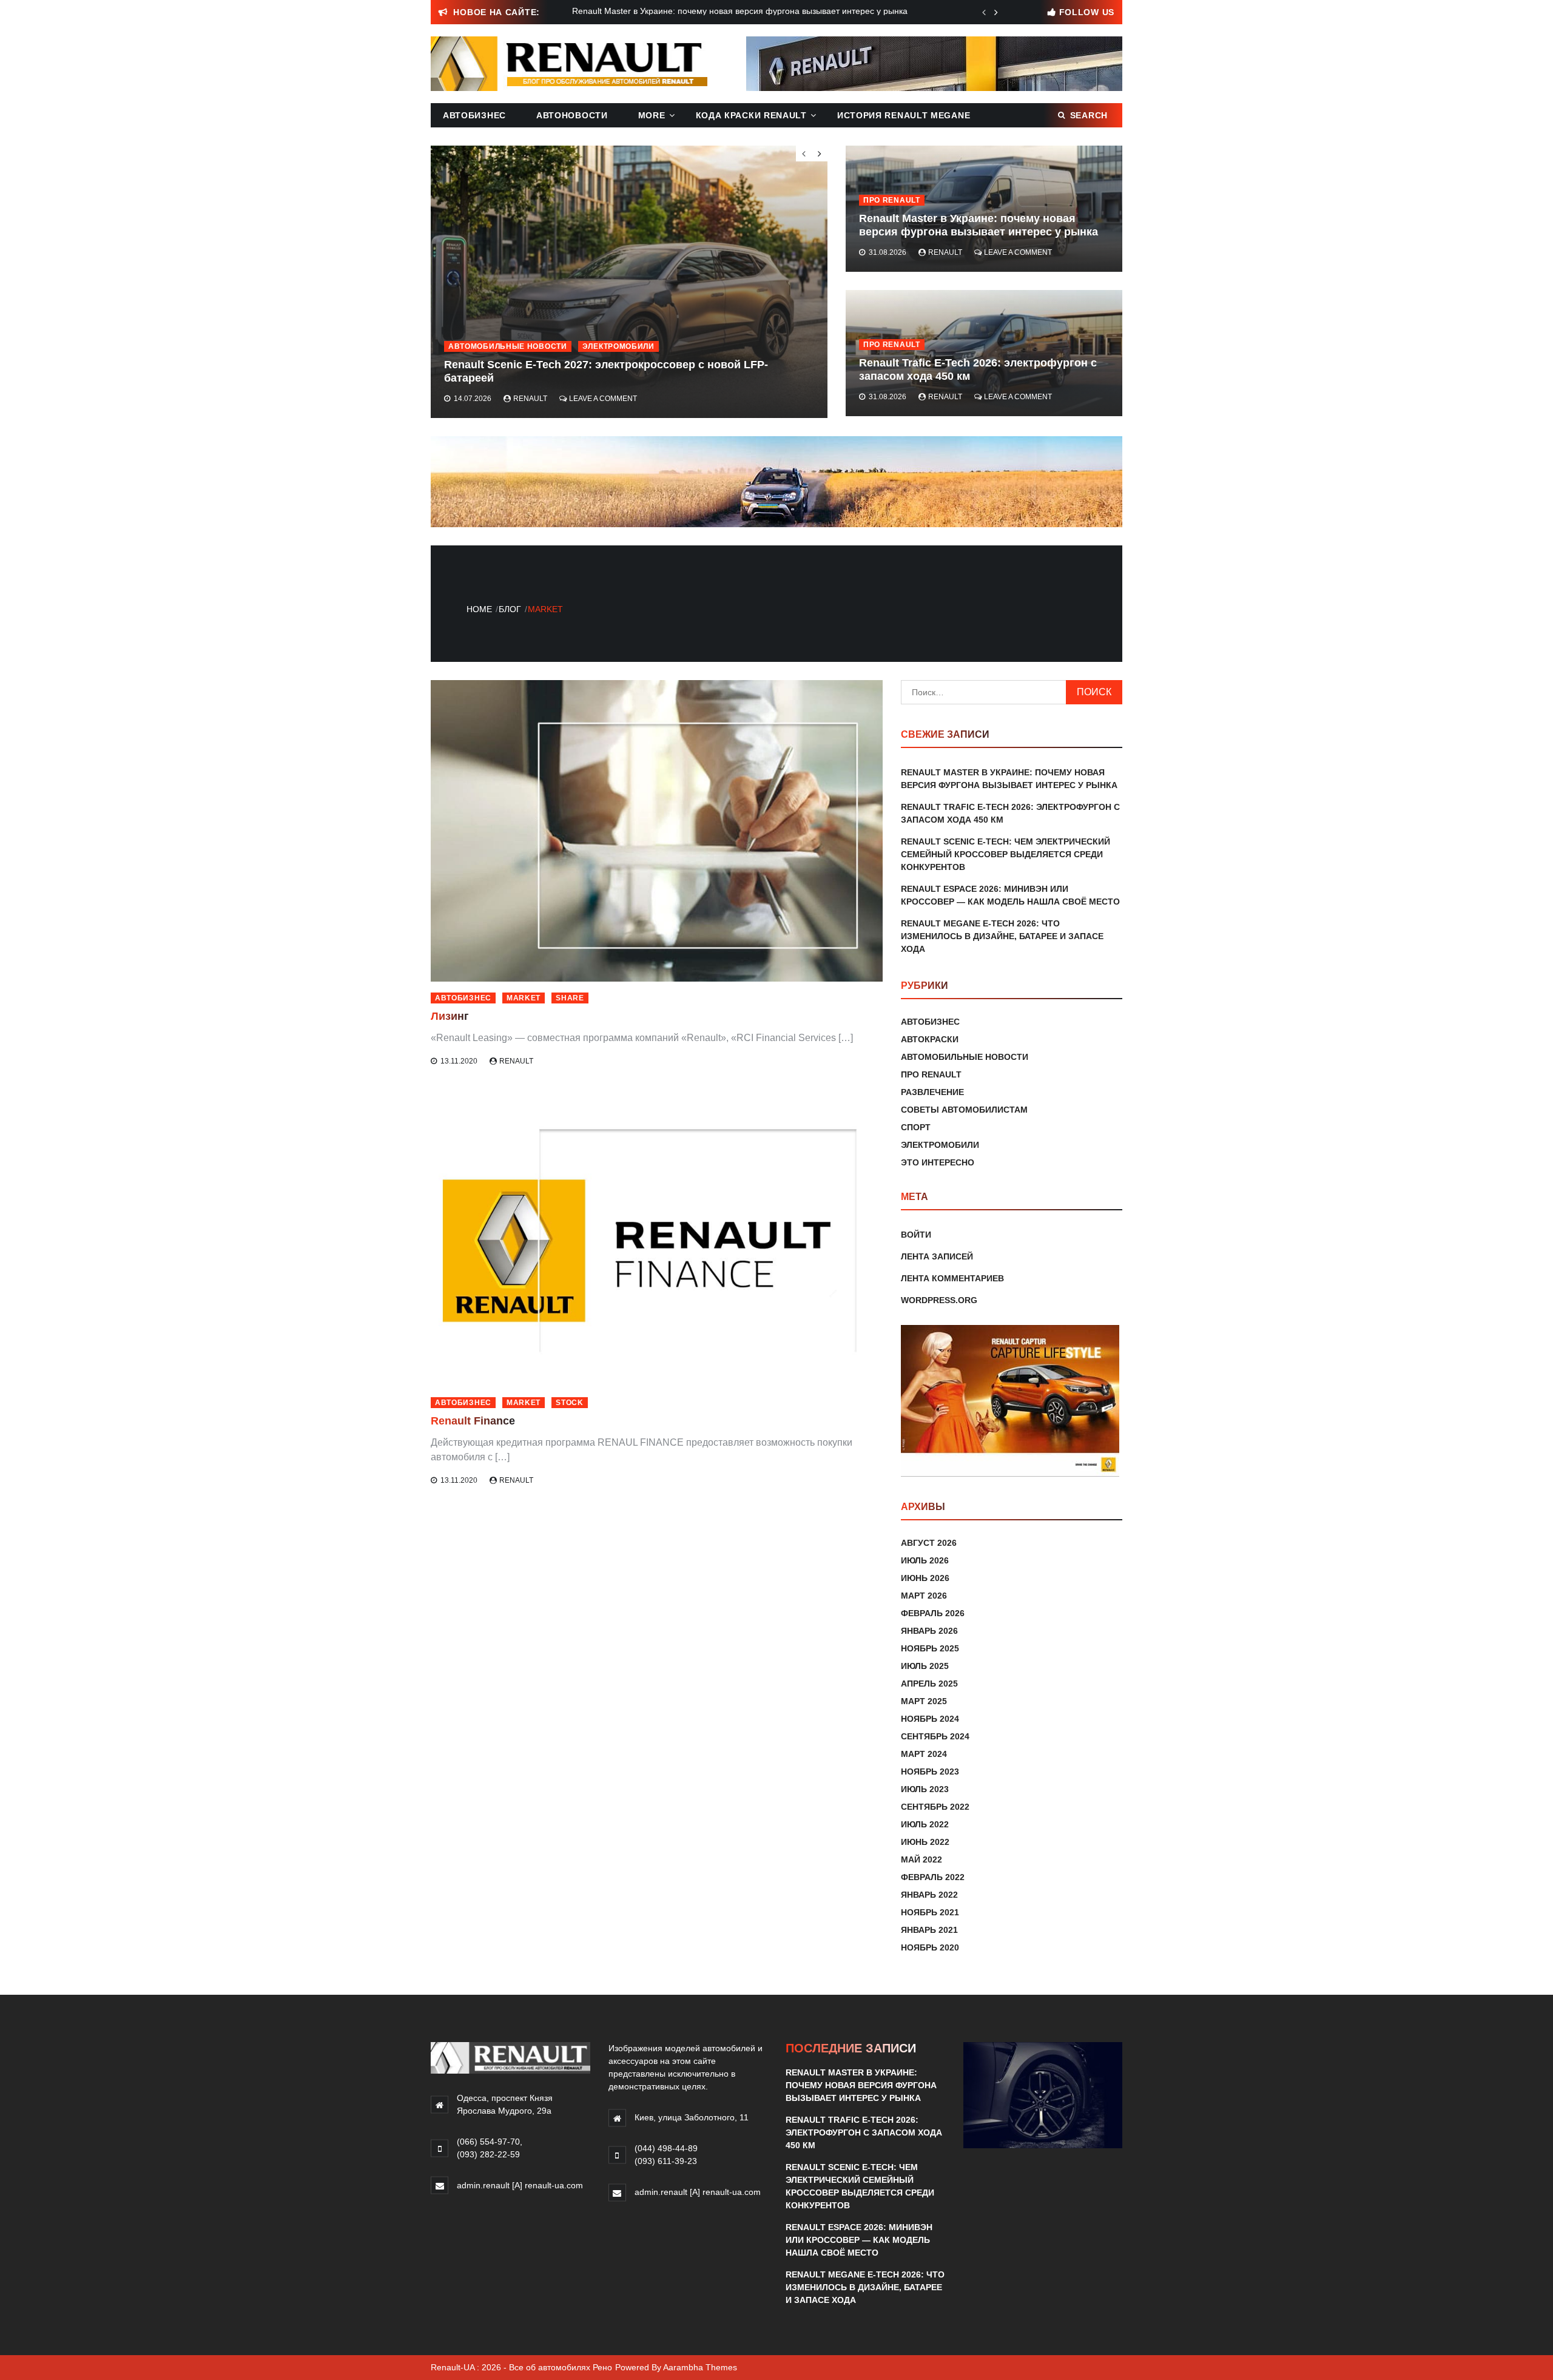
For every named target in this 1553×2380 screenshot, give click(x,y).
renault (945, 252)
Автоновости (572, 115)
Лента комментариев (952, 1278)
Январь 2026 (929, 1631)
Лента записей (937, 1256)
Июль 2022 (925, 1824)
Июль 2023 (925, 1789)
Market (524, 998)
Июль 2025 (925, 1666)
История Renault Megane (904, 115)
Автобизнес (474, 115)
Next (996, 12)
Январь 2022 (929, 1895)
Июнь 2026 (925, 1578)
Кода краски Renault (751, 115)
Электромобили (618, 346)
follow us (1087, 12)
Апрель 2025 (929, 1684)
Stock (570, 1403)
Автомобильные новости (508, 346)
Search (1089, 115)
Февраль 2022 (933, 1877)
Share (570, 998)
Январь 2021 (929, 1930)
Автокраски (930, 1039)
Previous (984, 12)
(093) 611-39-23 (666, 2161)
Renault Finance (473, 1421)
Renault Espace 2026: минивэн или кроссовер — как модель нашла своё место (859, 2240)
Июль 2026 (925, 1560)
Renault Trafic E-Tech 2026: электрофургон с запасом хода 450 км (864, 2132)
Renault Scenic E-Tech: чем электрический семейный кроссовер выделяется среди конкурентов (1006, 854)
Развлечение (932, 1092)
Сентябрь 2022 (935, 1807)
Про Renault (892, 200)
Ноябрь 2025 (930, 1648)
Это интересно (938, 1162)
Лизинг (450, 1016)
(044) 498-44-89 (666, 2148)
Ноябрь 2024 (930, 1719)
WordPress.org (939, 1300)
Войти (916, 1235)
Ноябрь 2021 (930, 1912)
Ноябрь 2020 (930, 1947)
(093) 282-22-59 (488, 2154)
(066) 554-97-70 (488, 2142)
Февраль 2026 (933, 1613)
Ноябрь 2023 (930, 1772)
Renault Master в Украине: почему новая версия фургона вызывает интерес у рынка (979, 225)
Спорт (916, 1127)
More (652, 115)
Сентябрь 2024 (935, 1736)
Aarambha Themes (700, 2367)
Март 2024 (924, 1754)
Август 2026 (929, 1543)
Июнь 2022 (925, 1842)
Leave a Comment (1018, 252)
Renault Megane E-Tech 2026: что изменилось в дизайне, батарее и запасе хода (1002, 936)
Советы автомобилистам (964, 1110)
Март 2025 (924, 1701)
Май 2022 (921, 1859)
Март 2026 (924, 1596)
